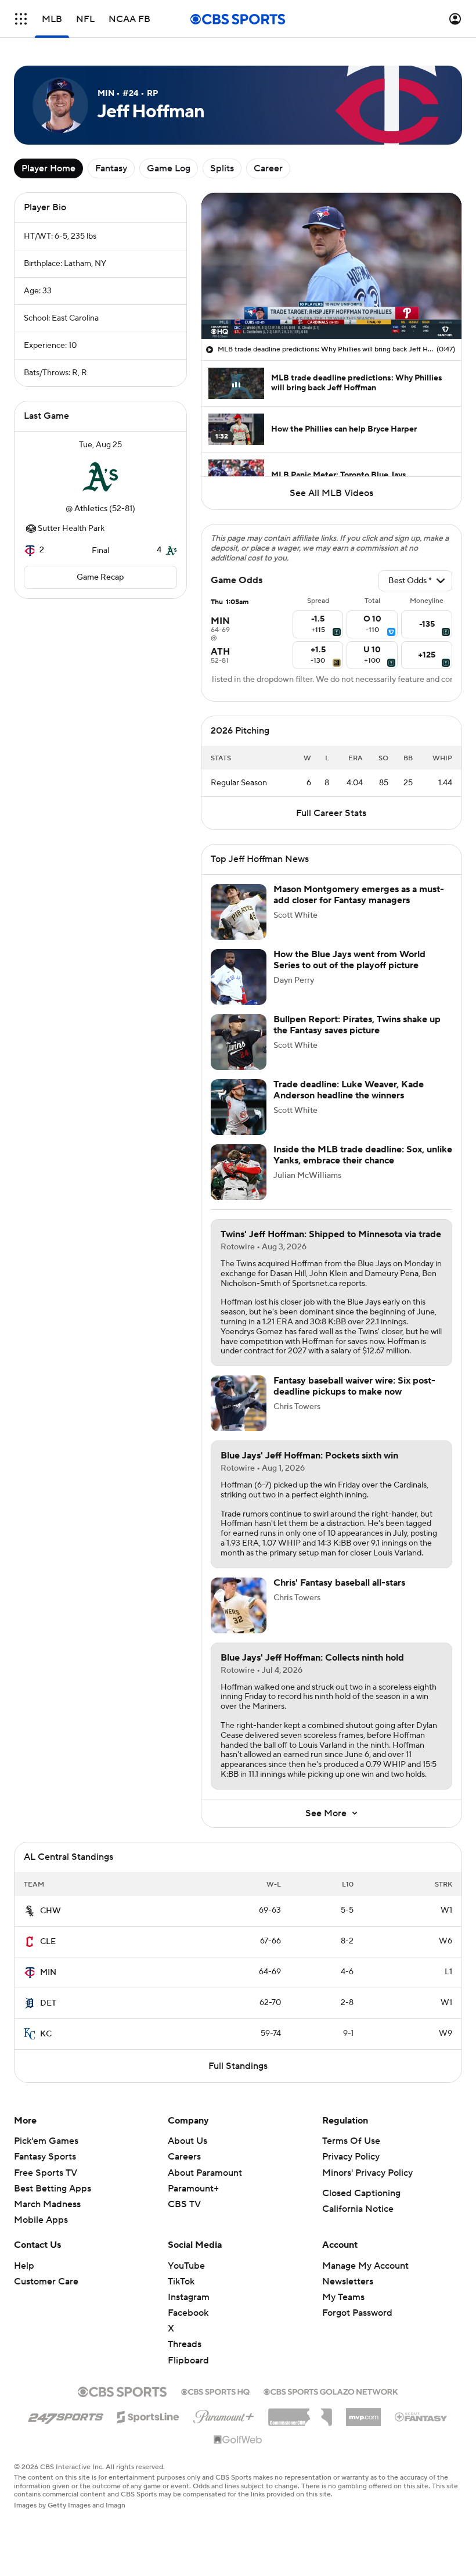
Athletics (91, 509)
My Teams (343, 2297)
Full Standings (238, 2066)
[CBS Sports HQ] (215, 2391)
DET (48, 2003)
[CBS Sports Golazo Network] (331, 2391)
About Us (187, 2141)
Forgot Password (357, 2313)
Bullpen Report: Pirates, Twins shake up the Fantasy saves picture (357, 1025)
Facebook (188, 2313)
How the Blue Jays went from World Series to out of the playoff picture (349, 960)
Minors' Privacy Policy (367, 2173)
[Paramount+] (224, 2415)
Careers (184, 2157)
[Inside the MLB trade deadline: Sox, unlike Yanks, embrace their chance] (239, 1172)
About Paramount (205, 2173)
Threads (185, 2344)
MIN (48, 1973)
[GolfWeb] (238, 2440)
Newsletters (348, 2282)
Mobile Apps (41, 2220)
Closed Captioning (361, 2193)
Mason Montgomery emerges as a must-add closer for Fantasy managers (359, 895)
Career (268, 168)
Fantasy (111, 168)
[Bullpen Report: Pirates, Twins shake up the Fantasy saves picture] (239, 1042)
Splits (222, 168)
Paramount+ (193, 2189)
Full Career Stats (331, 813)
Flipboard (188, 2361)
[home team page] (100, 477)
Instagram (189, 2297)
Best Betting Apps (53, 2189)
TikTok (181, 2282)
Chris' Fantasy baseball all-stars (339, 1583)
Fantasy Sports (45, 2157)
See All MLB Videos (331, 493)
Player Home (48, 168)
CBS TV (184, 2204)
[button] (21, 19)
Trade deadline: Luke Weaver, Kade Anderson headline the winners (349, 1090)
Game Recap (100, 577)
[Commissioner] (300, 2413)
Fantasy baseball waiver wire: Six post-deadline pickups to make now (354, 1386)
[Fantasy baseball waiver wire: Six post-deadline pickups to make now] (239, 1403)
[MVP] (363, 2413)
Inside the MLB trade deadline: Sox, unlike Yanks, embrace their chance (363, 1155)
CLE (48, 1942)
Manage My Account (365, 2266)
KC (46, 2034)
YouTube (186, 2266)
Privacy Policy (351, 2157)
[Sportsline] (148, 2415)
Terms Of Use (351, 2141)
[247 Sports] (66, 2415)
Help (24, 2266)
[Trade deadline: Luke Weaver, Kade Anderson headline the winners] (239, 1107)
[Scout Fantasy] (421, 2416)
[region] (331, 266)
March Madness (47, 2204)
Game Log (169, 168)
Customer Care (46, 2282)
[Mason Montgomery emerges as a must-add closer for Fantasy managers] (239, 912)
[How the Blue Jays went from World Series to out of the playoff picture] (239, 977)
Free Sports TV (46, 2173)
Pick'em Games (46, 2141)
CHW (51, 1911)
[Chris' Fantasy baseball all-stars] (239, 1605)
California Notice (358, 2209)
